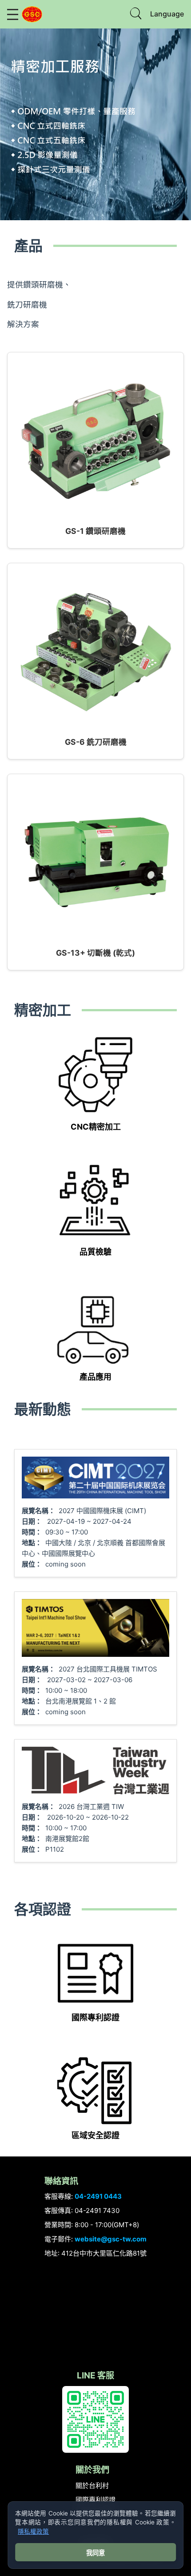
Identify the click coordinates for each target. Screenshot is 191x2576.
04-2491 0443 (98, 2196)
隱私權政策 (33, 2532)
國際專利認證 (95, 2500)
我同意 (95, 2553)
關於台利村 (92, 2485)
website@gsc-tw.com (111, 2239)
